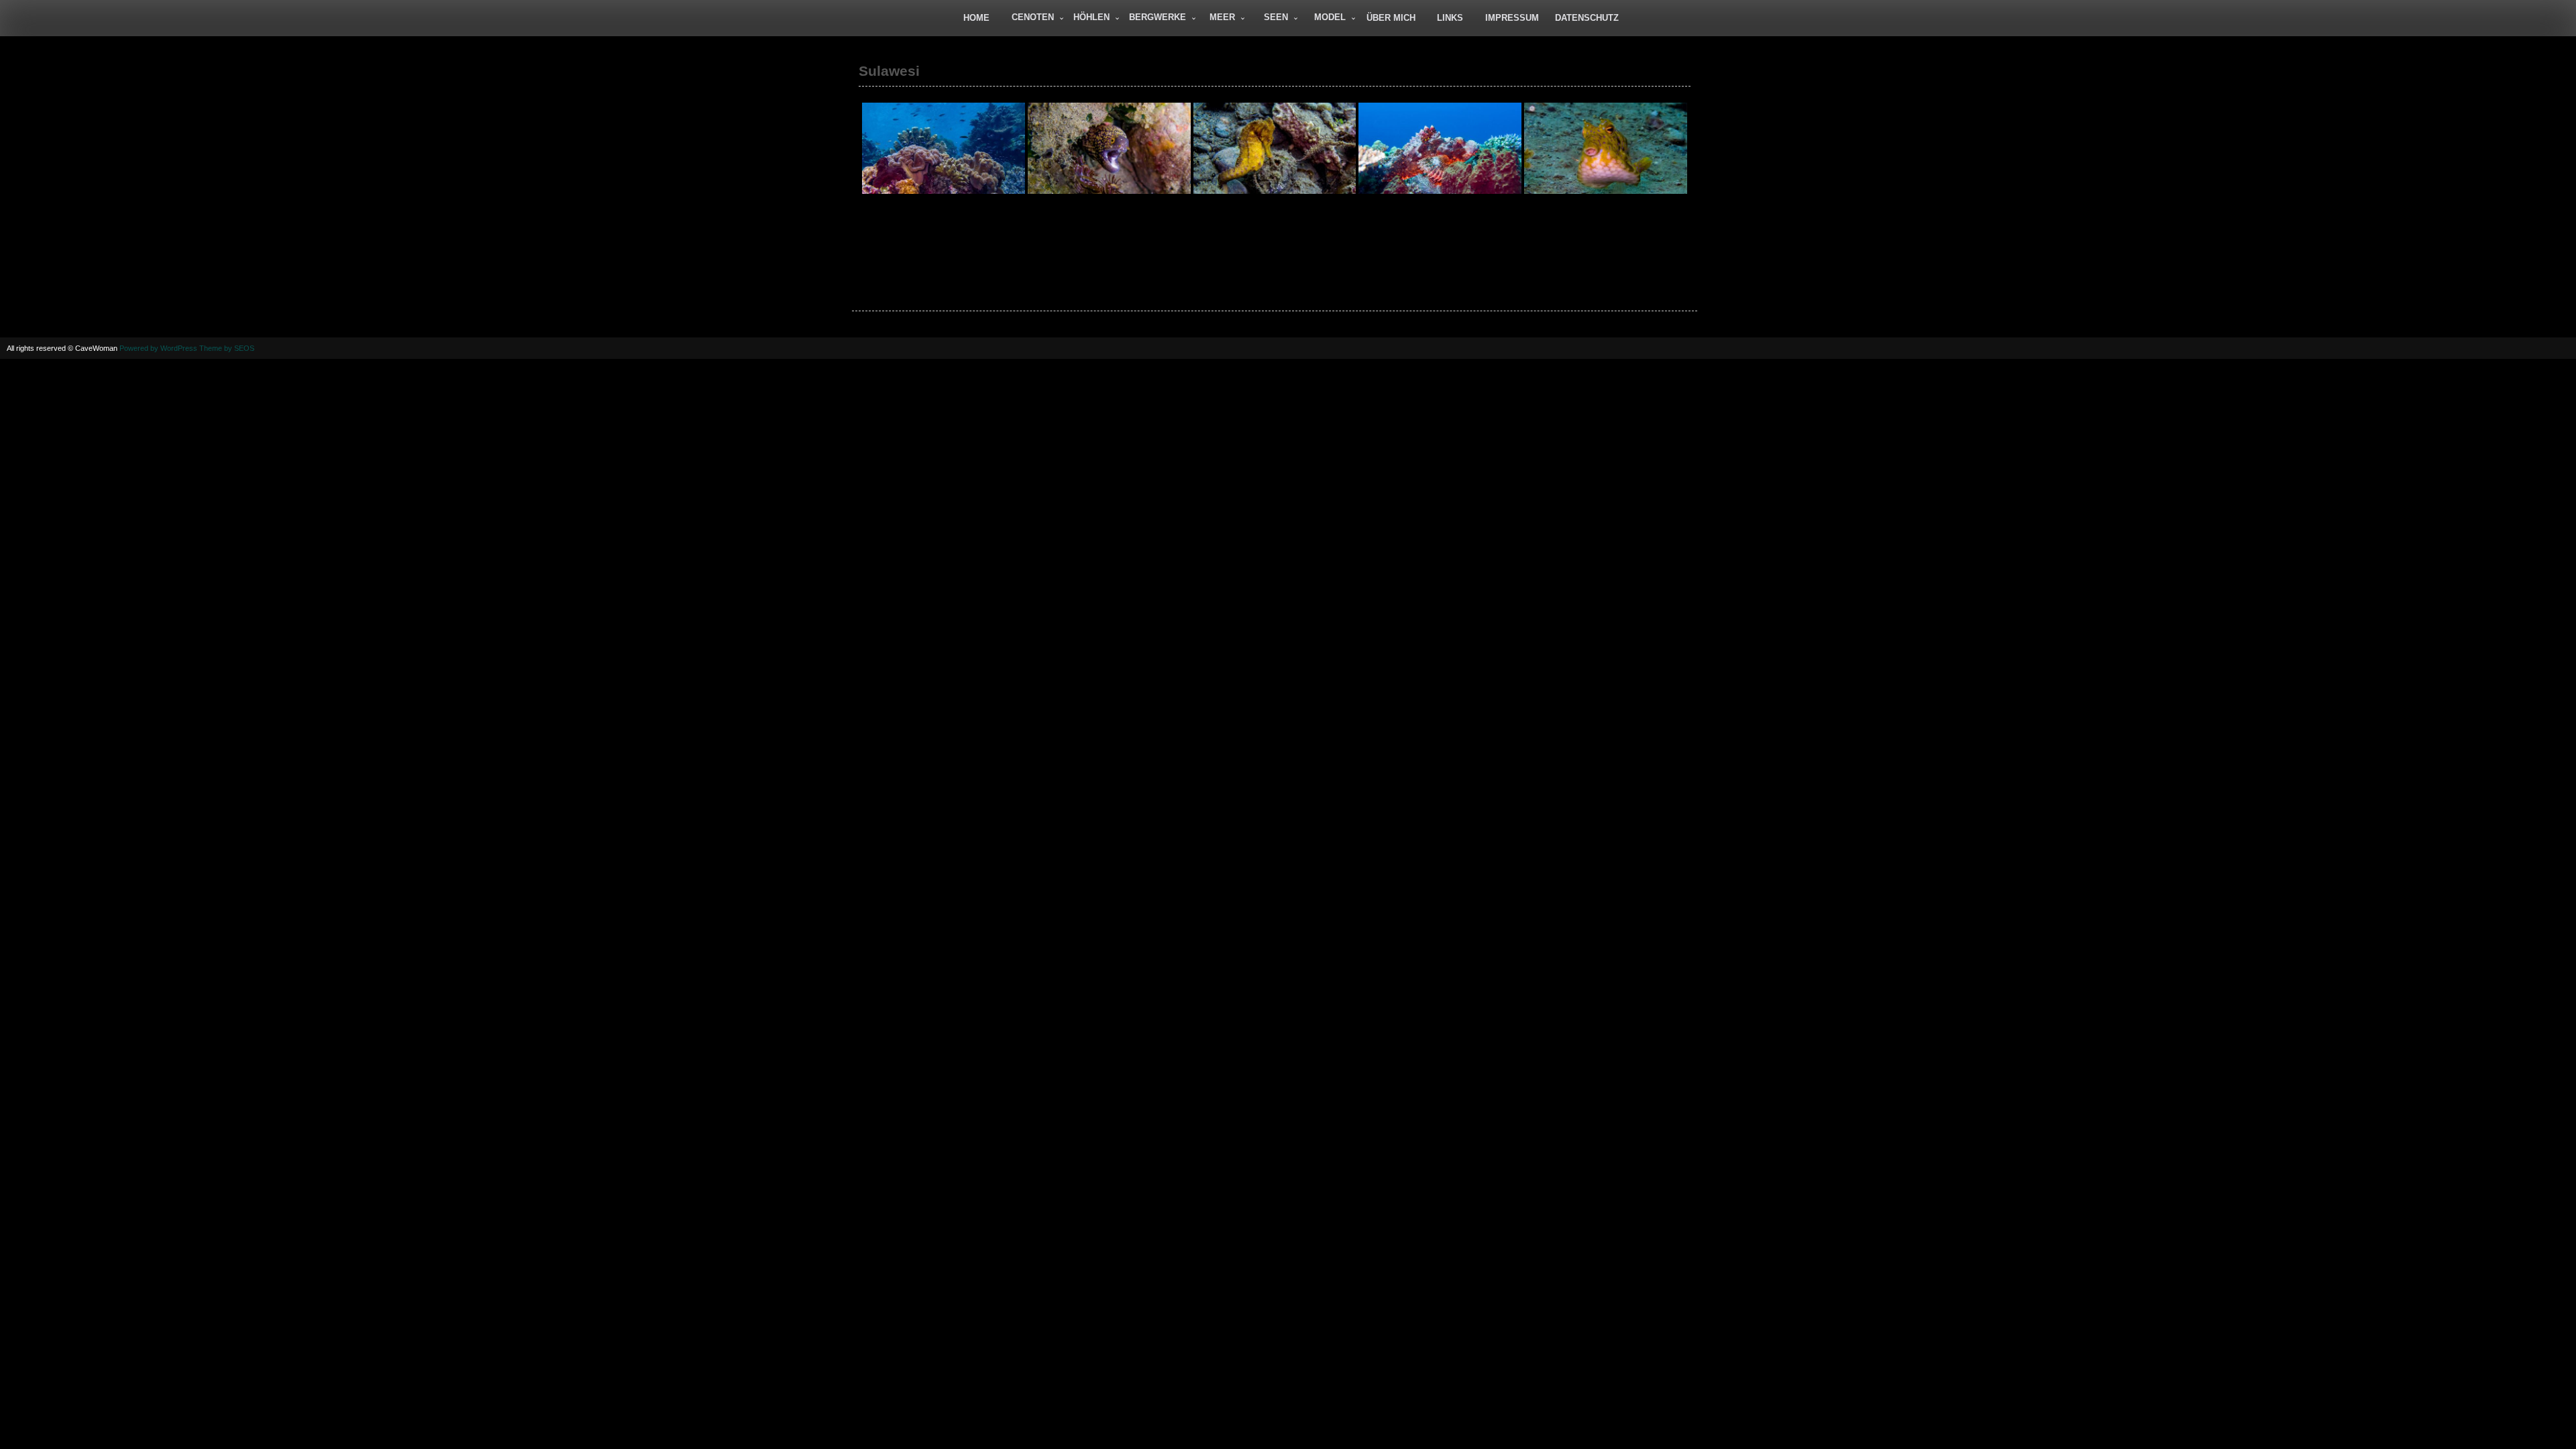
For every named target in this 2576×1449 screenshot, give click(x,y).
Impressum (1512, 18)
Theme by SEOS (227, 348)
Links (1450, 18)
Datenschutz (1587, 18)
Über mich (1391, 18)
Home (976, 18)
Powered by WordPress (158, 348)
